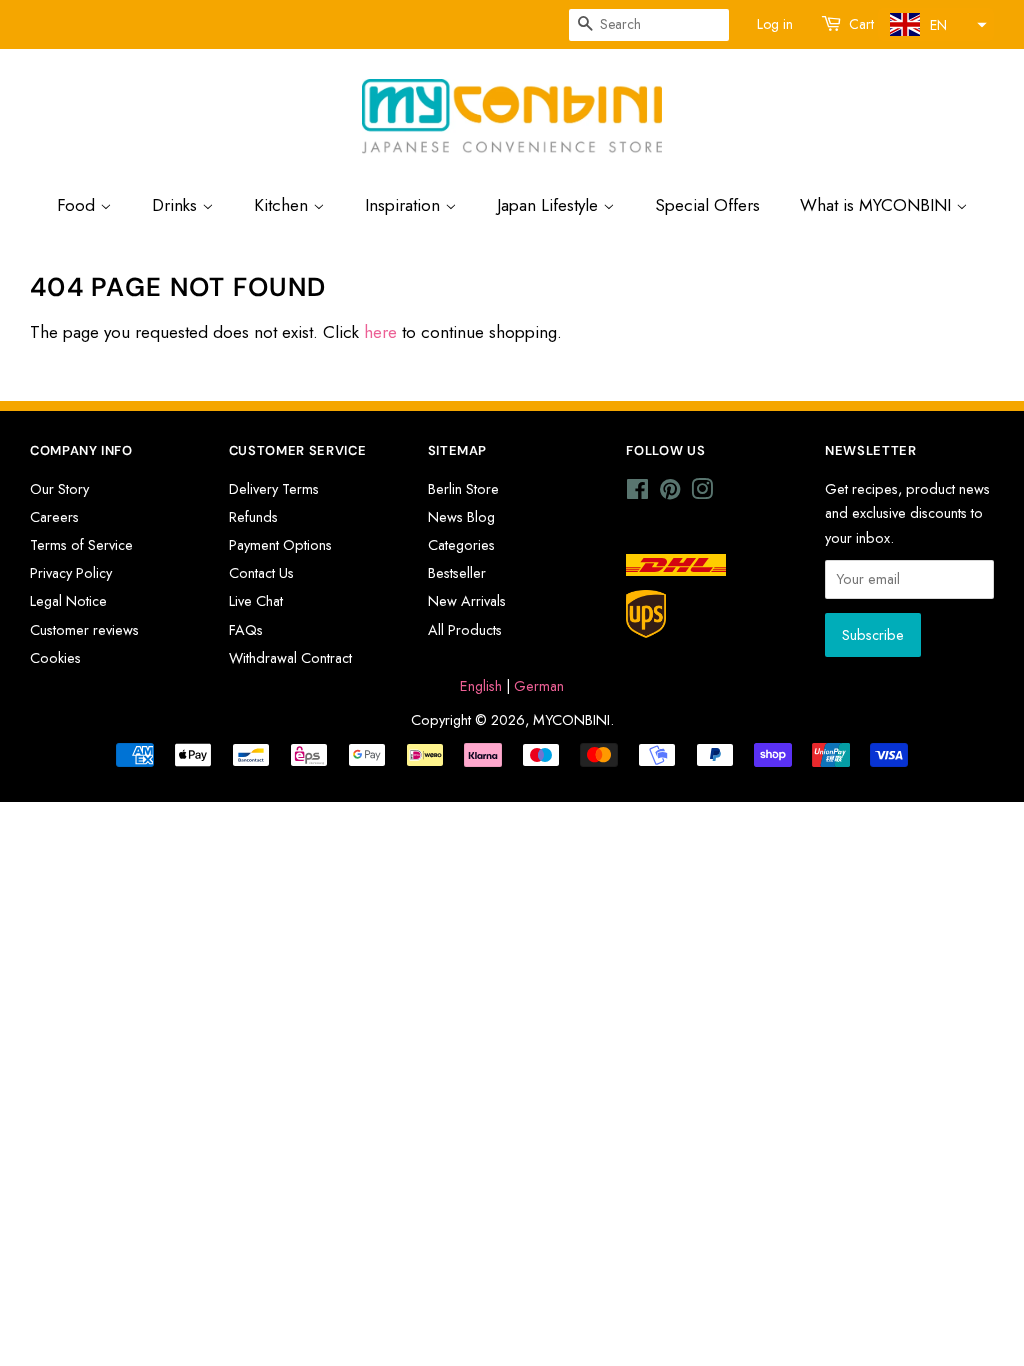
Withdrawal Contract (290, 658)
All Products (465, 630)
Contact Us (261, 573)
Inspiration (405, 205)
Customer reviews (84, 630)
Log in (775, 24)
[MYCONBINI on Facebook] (637, 493)
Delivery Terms (274, 489)
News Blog (461, 517)
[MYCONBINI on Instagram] (702, 493)
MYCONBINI (571, 720)
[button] (936, 24)
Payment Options (280, 545)
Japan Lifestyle (550, 205)
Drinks (177, 205)
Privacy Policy (71, 573)
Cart (861, 24)
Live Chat (256, 601)
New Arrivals (467, 601)
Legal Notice (68, 601)
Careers (54, 517)
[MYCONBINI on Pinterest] (670, 493)
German (539, 686)
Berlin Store (463, 489)
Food (78, 205)
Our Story (59, 489)
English (481, 686)
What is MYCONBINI (878, 205)
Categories (461, 545)
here (380, 332)
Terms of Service (81, 545)
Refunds (253, 517)
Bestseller (457, 573)
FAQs (246, 630)
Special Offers (707, 205)
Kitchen (283, 205)
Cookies (55, 658)
